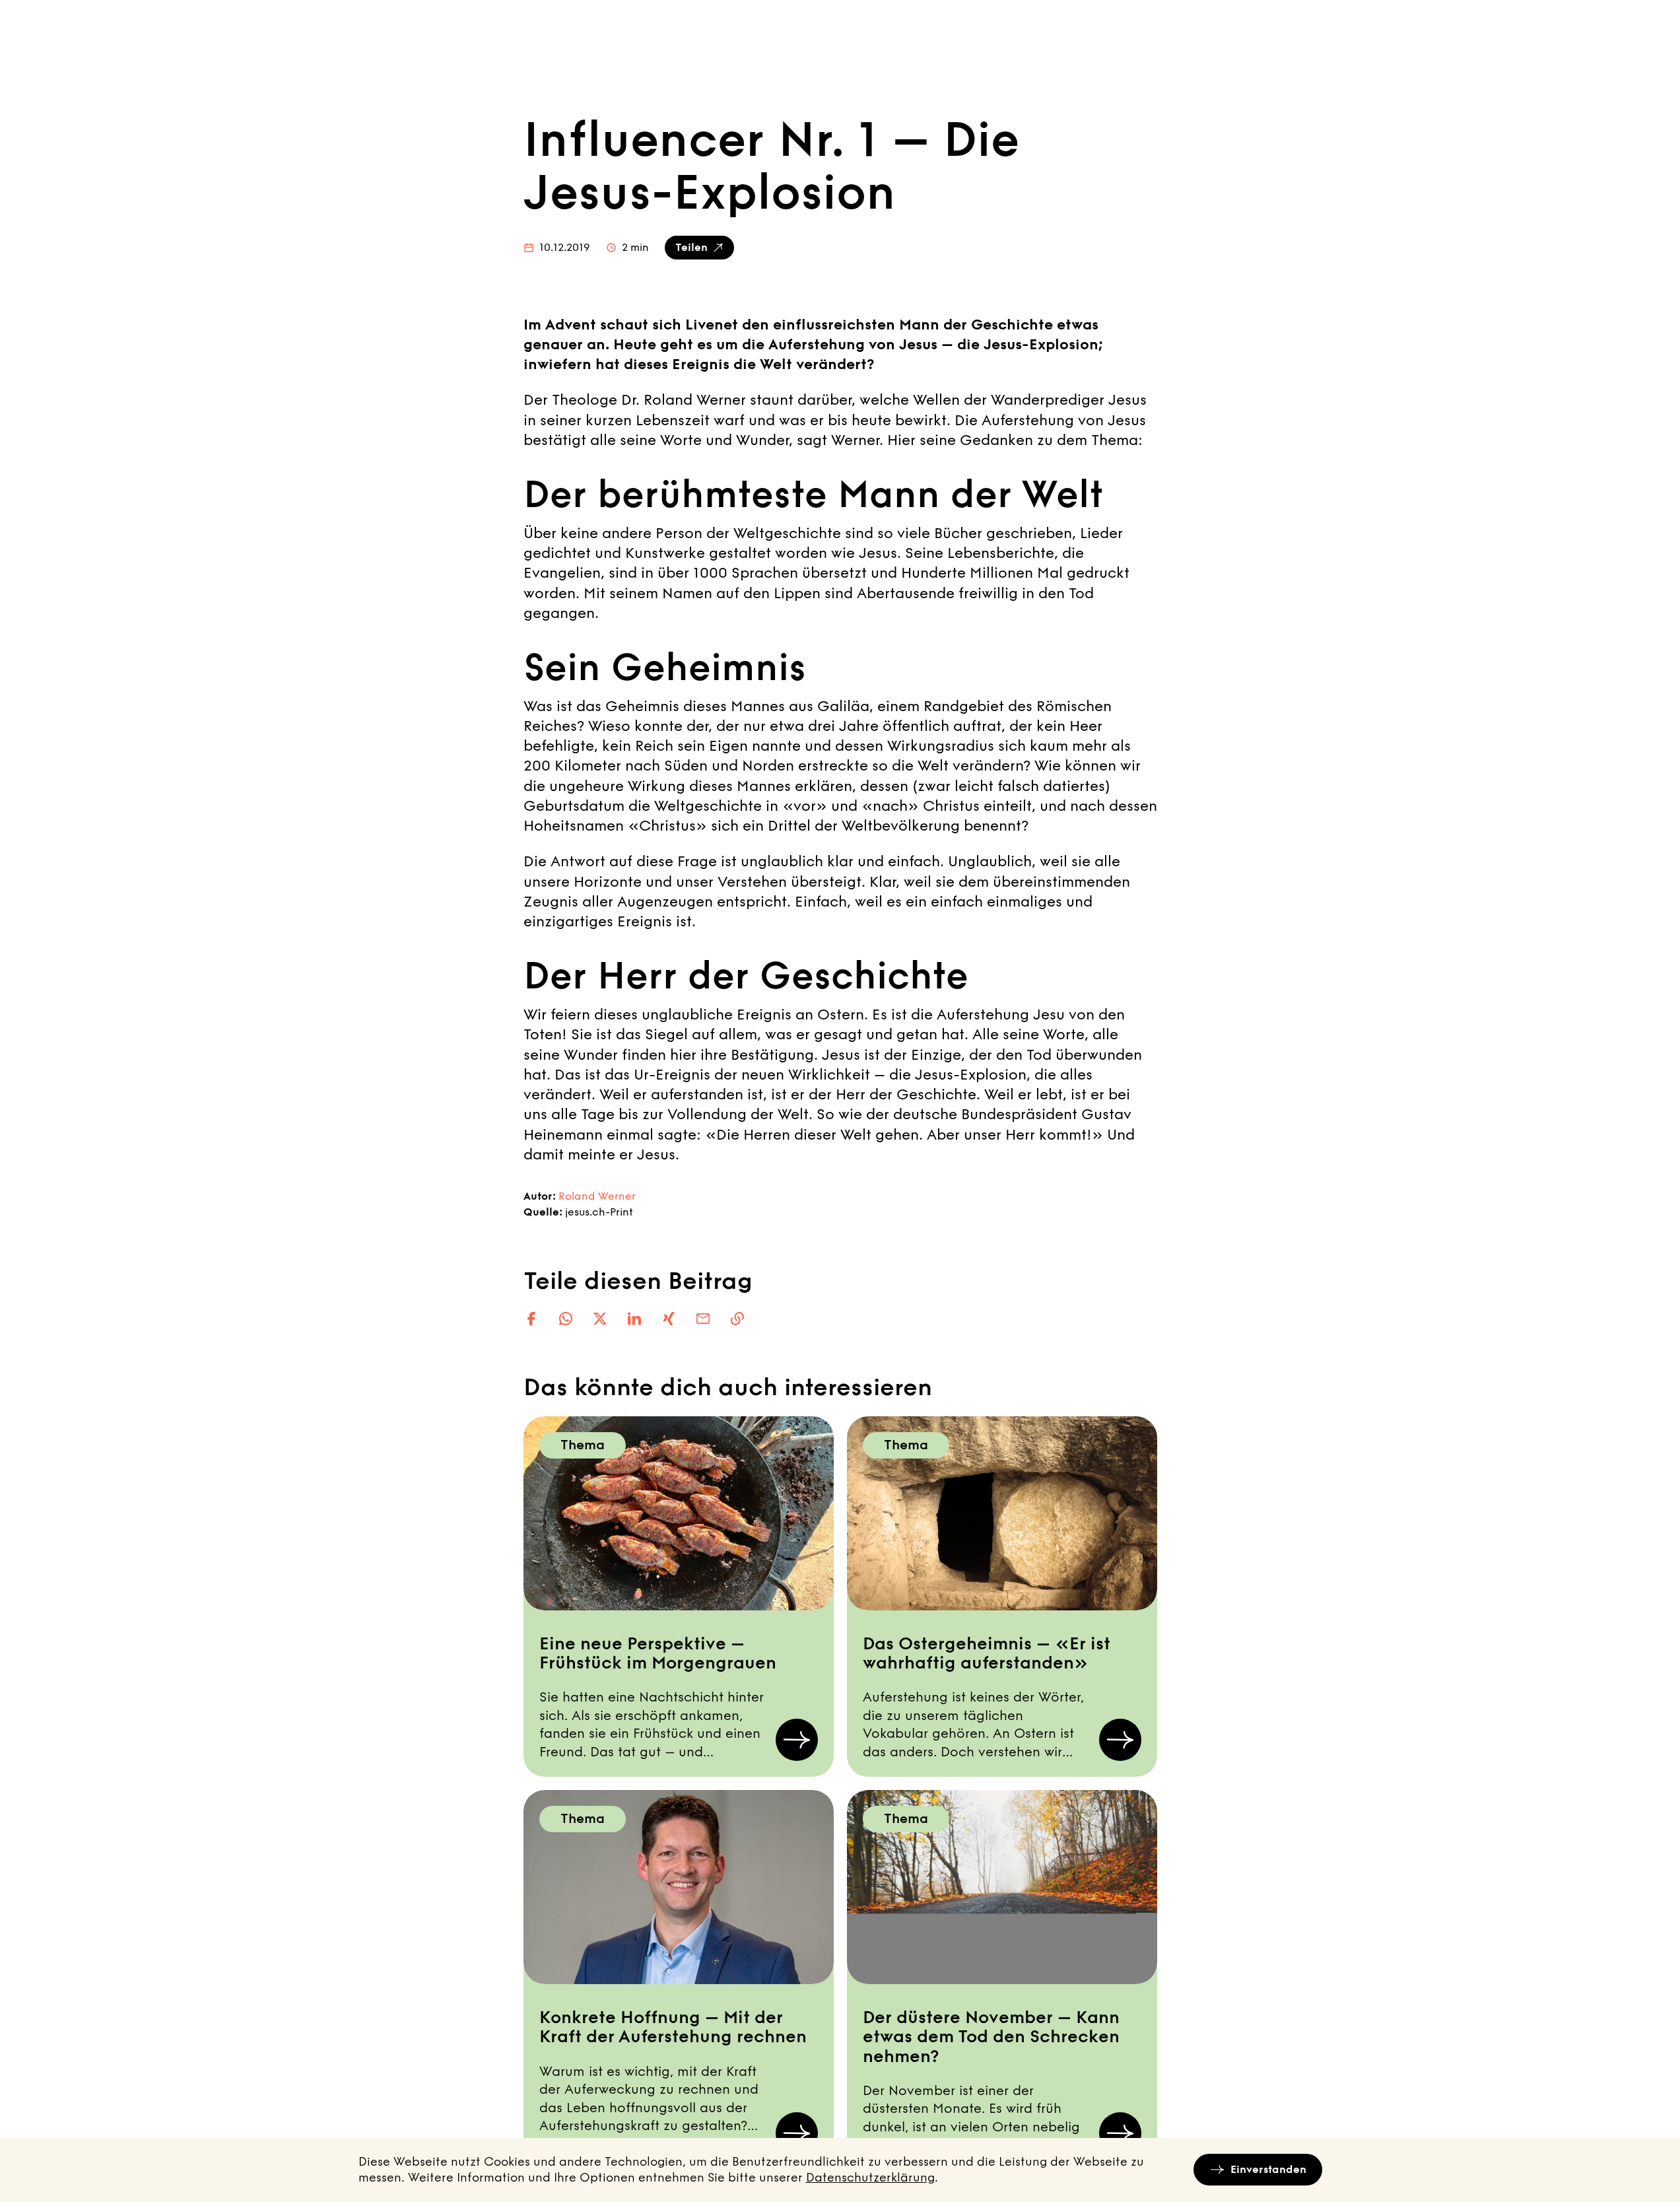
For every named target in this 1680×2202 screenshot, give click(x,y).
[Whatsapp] (566, 1319)
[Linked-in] (634, 1319)
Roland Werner (597, 1196)
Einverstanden (1268, 2169)
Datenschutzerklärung (870, 2178)
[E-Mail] (703, 1319)
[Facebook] (531, 1319)
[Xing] (669, 1319)
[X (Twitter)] (600, 1319)
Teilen (691, 247)
